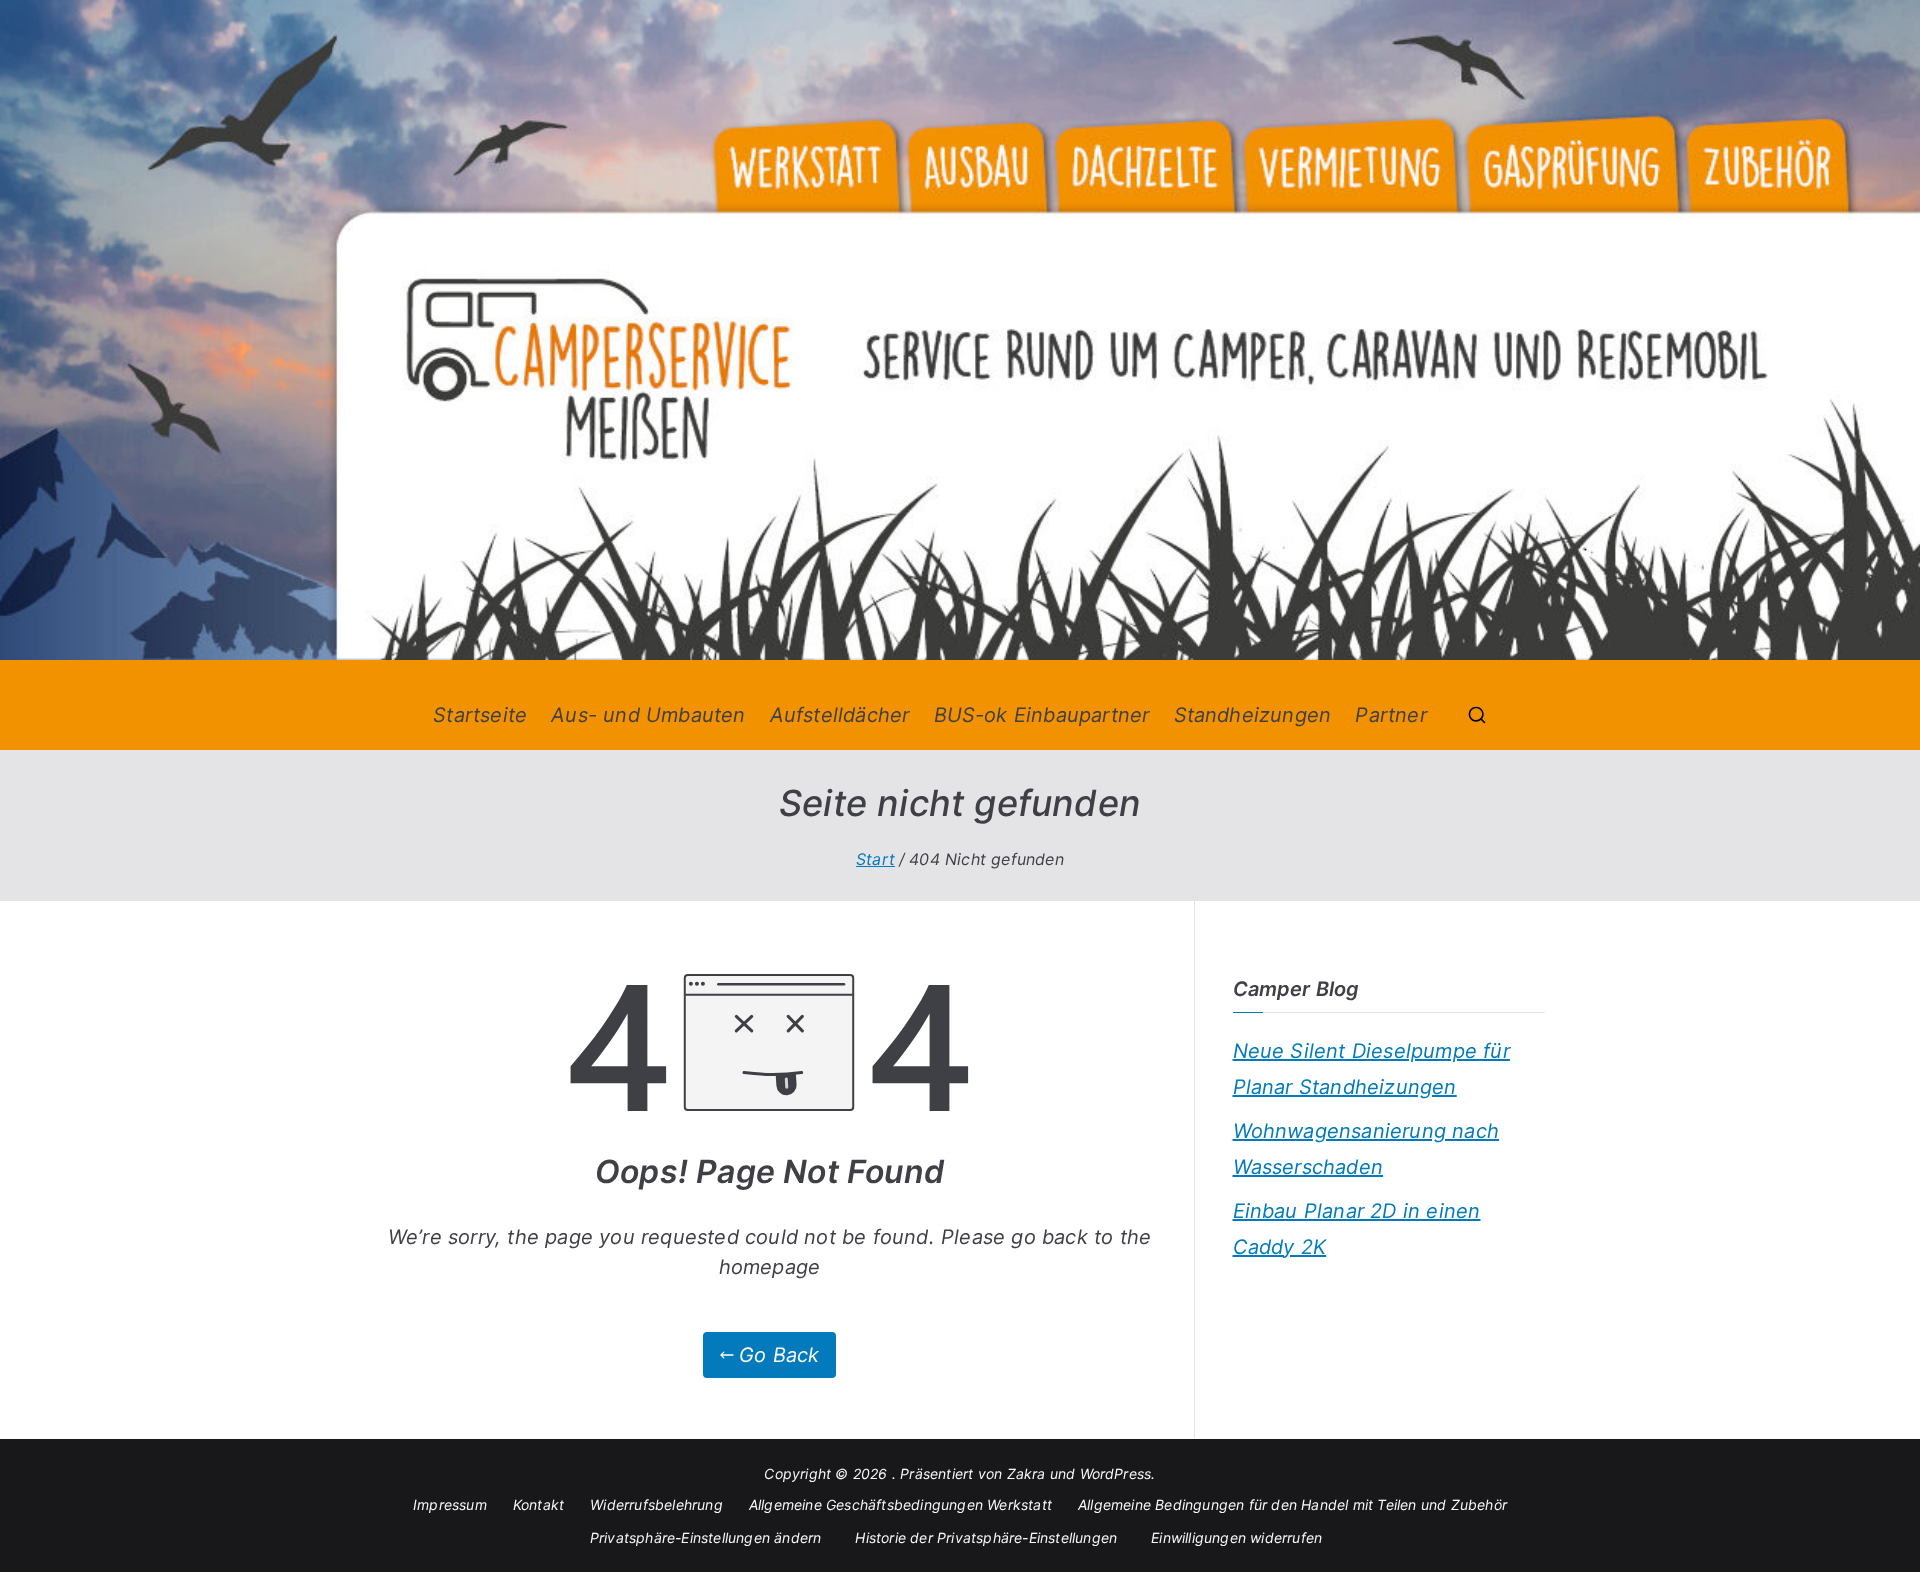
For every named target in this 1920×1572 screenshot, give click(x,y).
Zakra (1026, 1473)
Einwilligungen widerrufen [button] (1236, 1537)
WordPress (1116, 1473)
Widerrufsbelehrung (656, 1504)
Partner (1390, 715)
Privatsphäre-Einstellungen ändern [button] (706, 1537)
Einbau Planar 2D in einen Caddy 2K (1357, 1229)
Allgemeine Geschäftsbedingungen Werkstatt (900, 1504)
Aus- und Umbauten (648, 715)
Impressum (450, 1504)
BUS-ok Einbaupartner (1042, 715)
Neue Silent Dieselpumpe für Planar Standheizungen (1371, 1069)
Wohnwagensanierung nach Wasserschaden (1366, 1149)
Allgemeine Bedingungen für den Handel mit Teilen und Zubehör (1292, 1504)
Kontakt (538, 1504)
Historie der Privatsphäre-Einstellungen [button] (986, 1537)
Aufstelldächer (840, 715)
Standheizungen (1253, 715)
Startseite (480, 715)
